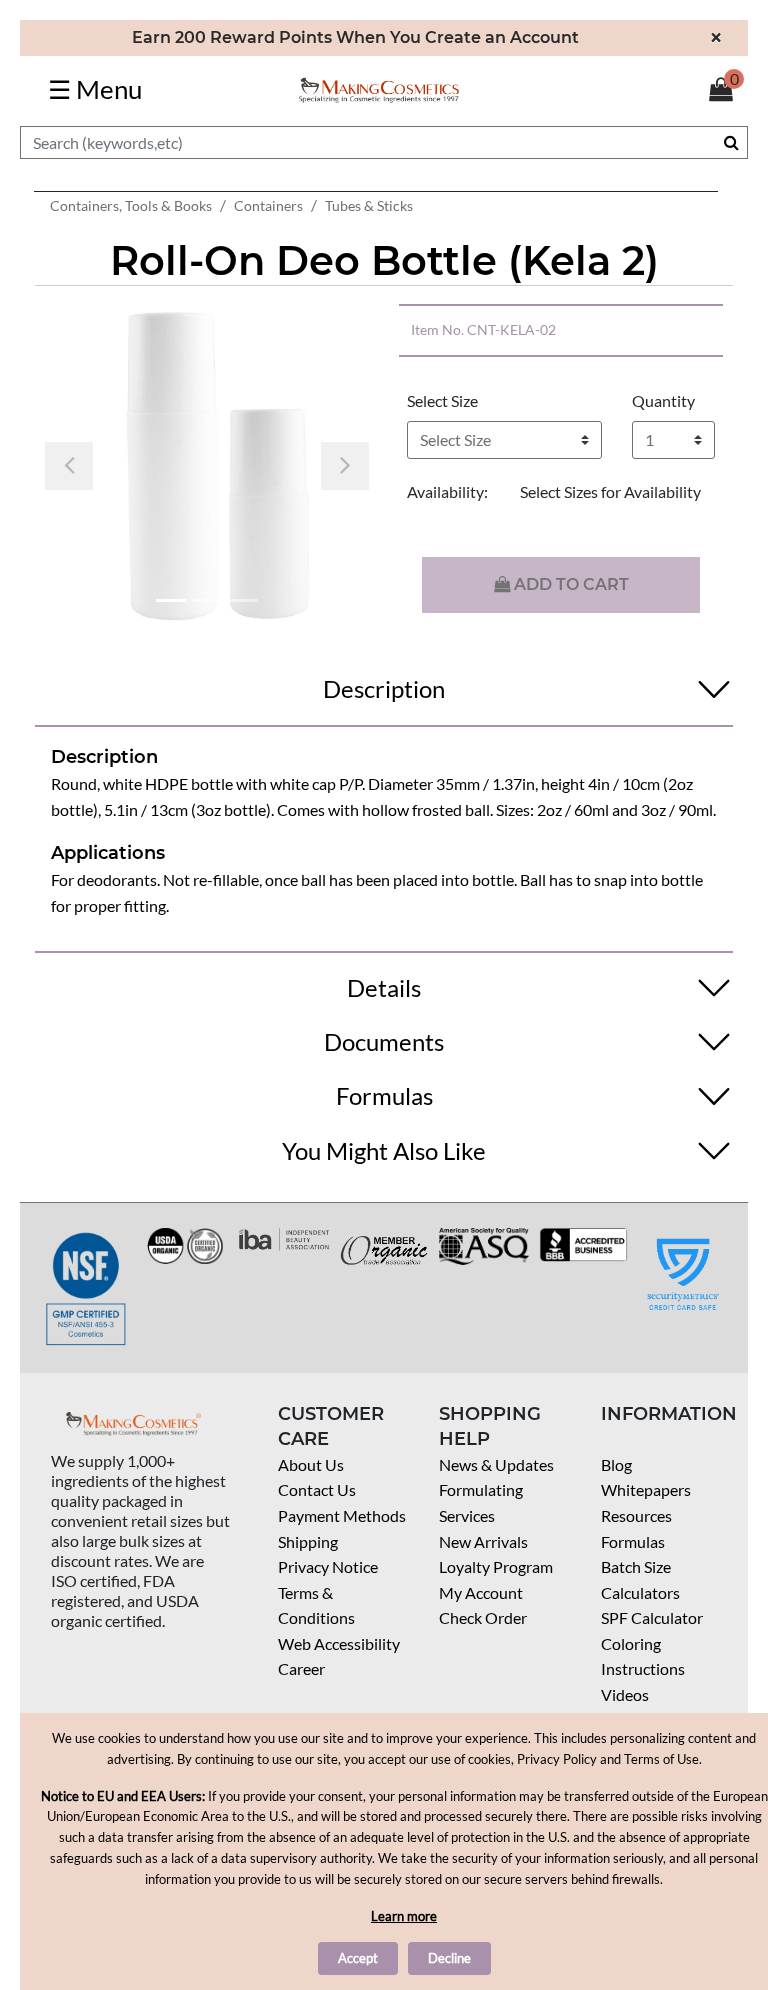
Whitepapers (646, 1489)
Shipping (308, 1541)
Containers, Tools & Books (131, 205)
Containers (268, 205)
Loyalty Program (496, 1566)
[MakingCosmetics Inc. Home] (379, 88)
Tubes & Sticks (369, 205)
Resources (636, 1515)
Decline (449, 1958)
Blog (616, 1464)
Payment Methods (342, 1515)
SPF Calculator (652, 1617)
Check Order (483, 1617)
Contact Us (317, 1489)
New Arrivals (483, 1541)
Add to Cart (569, 584)
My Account (481, 1592)
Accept (358, 1958)
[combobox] (384, 142)
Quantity (663, 400)
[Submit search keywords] (731, 142)
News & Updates (496, 1464)
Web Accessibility (339, 1643)
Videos (625, 1694)
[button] (69, 466)
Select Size (442, 400)
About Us (311, 1464)
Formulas (633, 1541)
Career (301, 1668)
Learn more (404, 1916)
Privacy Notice (328, 1566)
